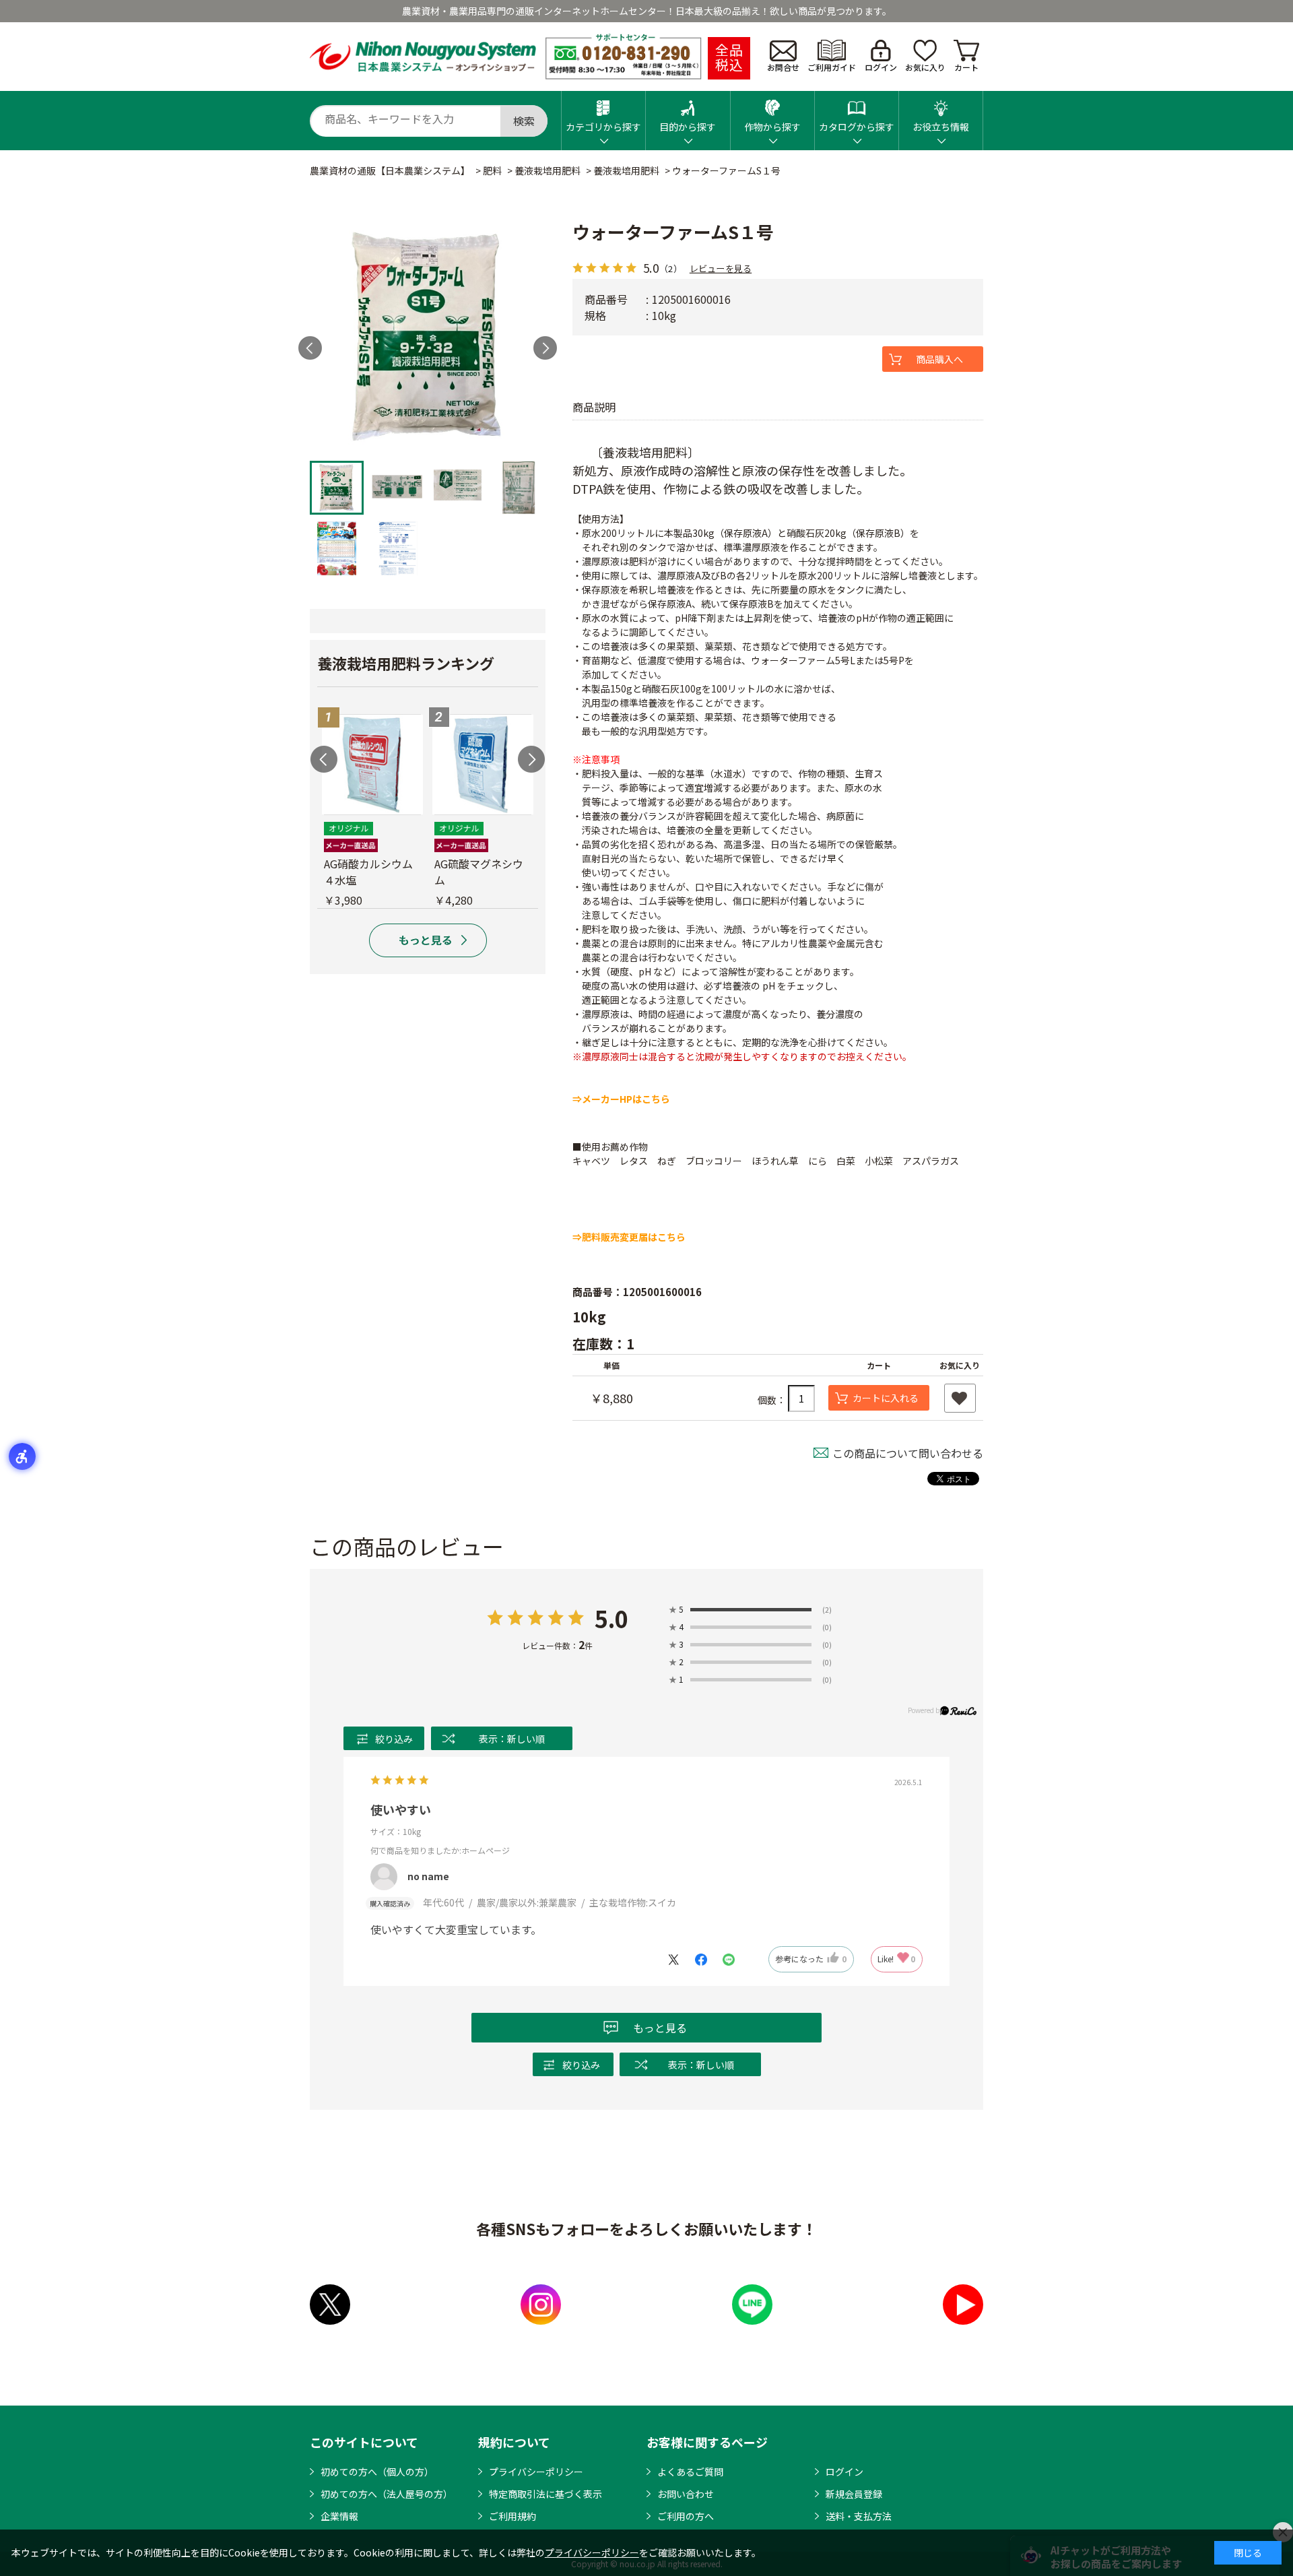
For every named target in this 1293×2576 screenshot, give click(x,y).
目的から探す (688, 127)
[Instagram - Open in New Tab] (541, 2305)
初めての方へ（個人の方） (377, 2472)
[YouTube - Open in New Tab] (963, 2305)
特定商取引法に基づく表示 (545, 2494)
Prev (310, 348)
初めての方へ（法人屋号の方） (387, 2494)
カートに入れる (886, 1398)
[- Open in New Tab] (680, 1958)
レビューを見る (721, 268)
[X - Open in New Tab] (330, 2305)
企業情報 (339, 2516)
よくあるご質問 (690, 2472)
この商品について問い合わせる (908, 1453)
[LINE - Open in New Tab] (752, 2305)
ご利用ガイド (832, 67)
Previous (324, 759)
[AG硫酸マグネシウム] (483, 765)
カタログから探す (857, 127)
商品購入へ (939, 359)
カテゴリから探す (603, 127)
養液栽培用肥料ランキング (406, 663)
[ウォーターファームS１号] (428, 336)
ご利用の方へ (686, 2516)
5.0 (611, 1618)
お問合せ (783, 67)
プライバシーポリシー (536, 2472)
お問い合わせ (686, 2494)
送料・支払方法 (859, 2516)
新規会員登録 (854, 2494)
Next (545, 348)
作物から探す (772, 127)
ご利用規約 (512, 2516)
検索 (524, 121)
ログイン (881, 67)
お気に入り (925, 67)
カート (966, 67)
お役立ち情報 (941, 127)
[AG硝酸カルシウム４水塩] (372, 765)
